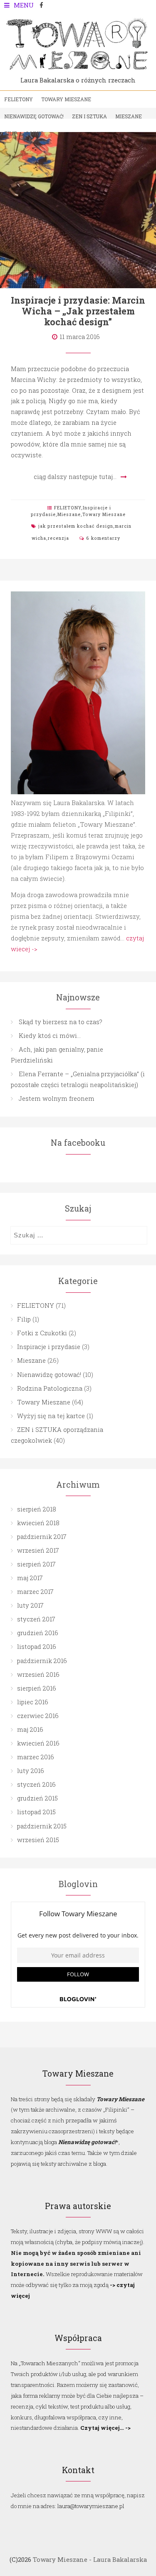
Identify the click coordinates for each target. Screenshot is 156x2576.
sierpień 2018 (37, 1509)
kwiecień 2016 (38, 1743)
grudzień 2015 (37, 1798)
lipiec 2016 (33, 1702)
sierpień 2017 (36, 1564)
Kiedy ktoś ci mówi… (50, 1035)
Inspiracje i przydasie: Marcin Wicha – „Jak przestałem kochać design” (78, 311)
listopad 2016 (37, 1646)
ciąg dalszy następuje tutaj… (75, 476)
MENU (24, 5)
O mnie (34, 133)
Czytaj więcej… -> (105, 2428)
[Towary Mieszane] (78, 71)
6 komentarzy (103, 538)
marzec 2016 (36, 1757)
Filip (11, 133)
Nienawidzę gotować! (34, 116)
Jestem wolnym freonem (57, 1098)
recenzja (58, 538)
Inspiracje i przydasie (49, 1347)
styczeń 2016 (36, 1784)
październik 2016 (42, 1661)
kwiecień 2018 (38, 1523)
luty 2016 (31, 1771)
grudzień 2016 (38, 1633)
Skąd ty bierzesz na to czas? (61, 1022)
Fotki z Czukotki (42, 1333)
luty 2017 (30, 1605)
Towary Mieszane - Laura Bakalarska (90, 2559)
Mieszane (129, 116)
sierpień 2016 (37, 1688)
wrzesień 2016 (38, 1674)
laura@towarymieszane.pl (90, 2506)
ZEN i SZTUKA (89, 116)
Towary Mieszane (66, 99)
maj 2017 (30, 1578)
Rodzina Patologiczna (50, 1388)
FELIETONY (19, 99)
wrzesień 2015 (38, 1840)
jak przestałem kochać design (76, 526)
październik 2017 (42, 1536)
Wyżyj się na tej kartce (51, 1416)
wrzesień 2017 (38, 1550)
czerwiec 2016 (38, 1716)
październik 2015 (42, 1826)
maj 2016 (30, 1729)
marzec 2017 (35, 1591)
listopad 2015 (36, 1812)
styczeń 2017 (36, 1619)
